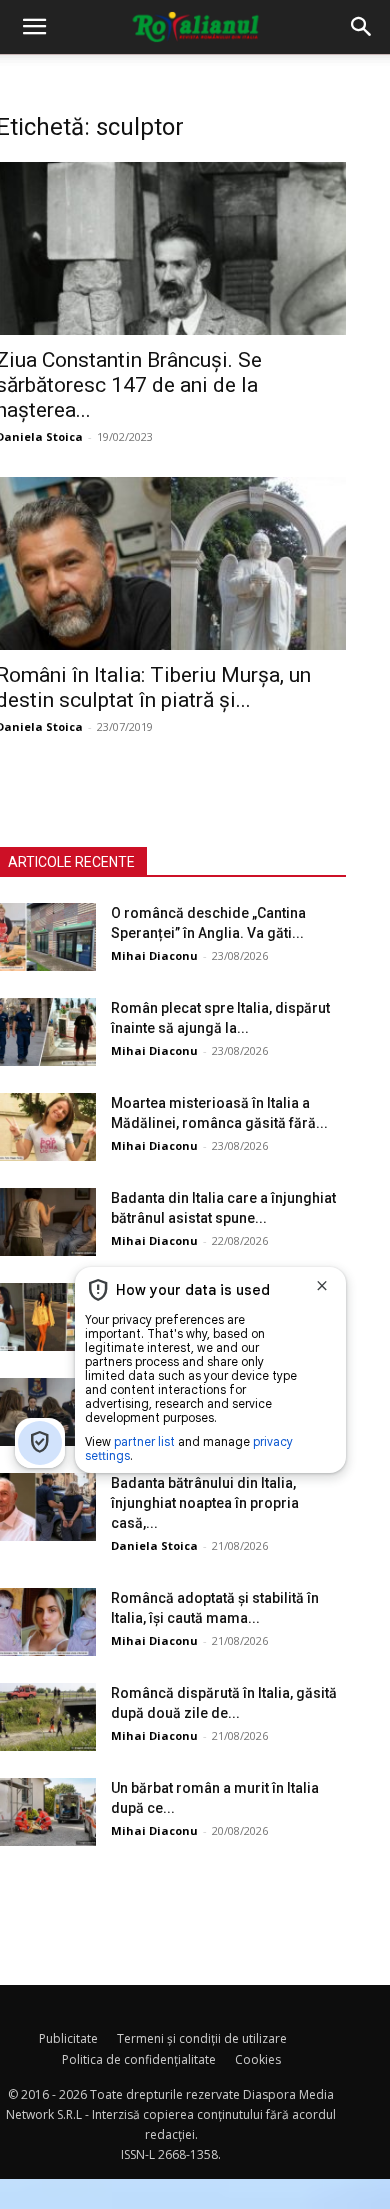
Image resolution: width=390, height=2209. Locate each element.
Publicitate (68, 2038)
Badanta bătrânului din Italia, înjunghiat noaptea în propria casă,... (205, 1503)
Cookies (258, 2059)
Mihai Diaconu (154, 955)
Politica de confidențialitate (139, 2059)
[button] (34, 27)
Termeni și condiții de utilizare (202, 2038)
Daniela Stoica (154, 1545)
